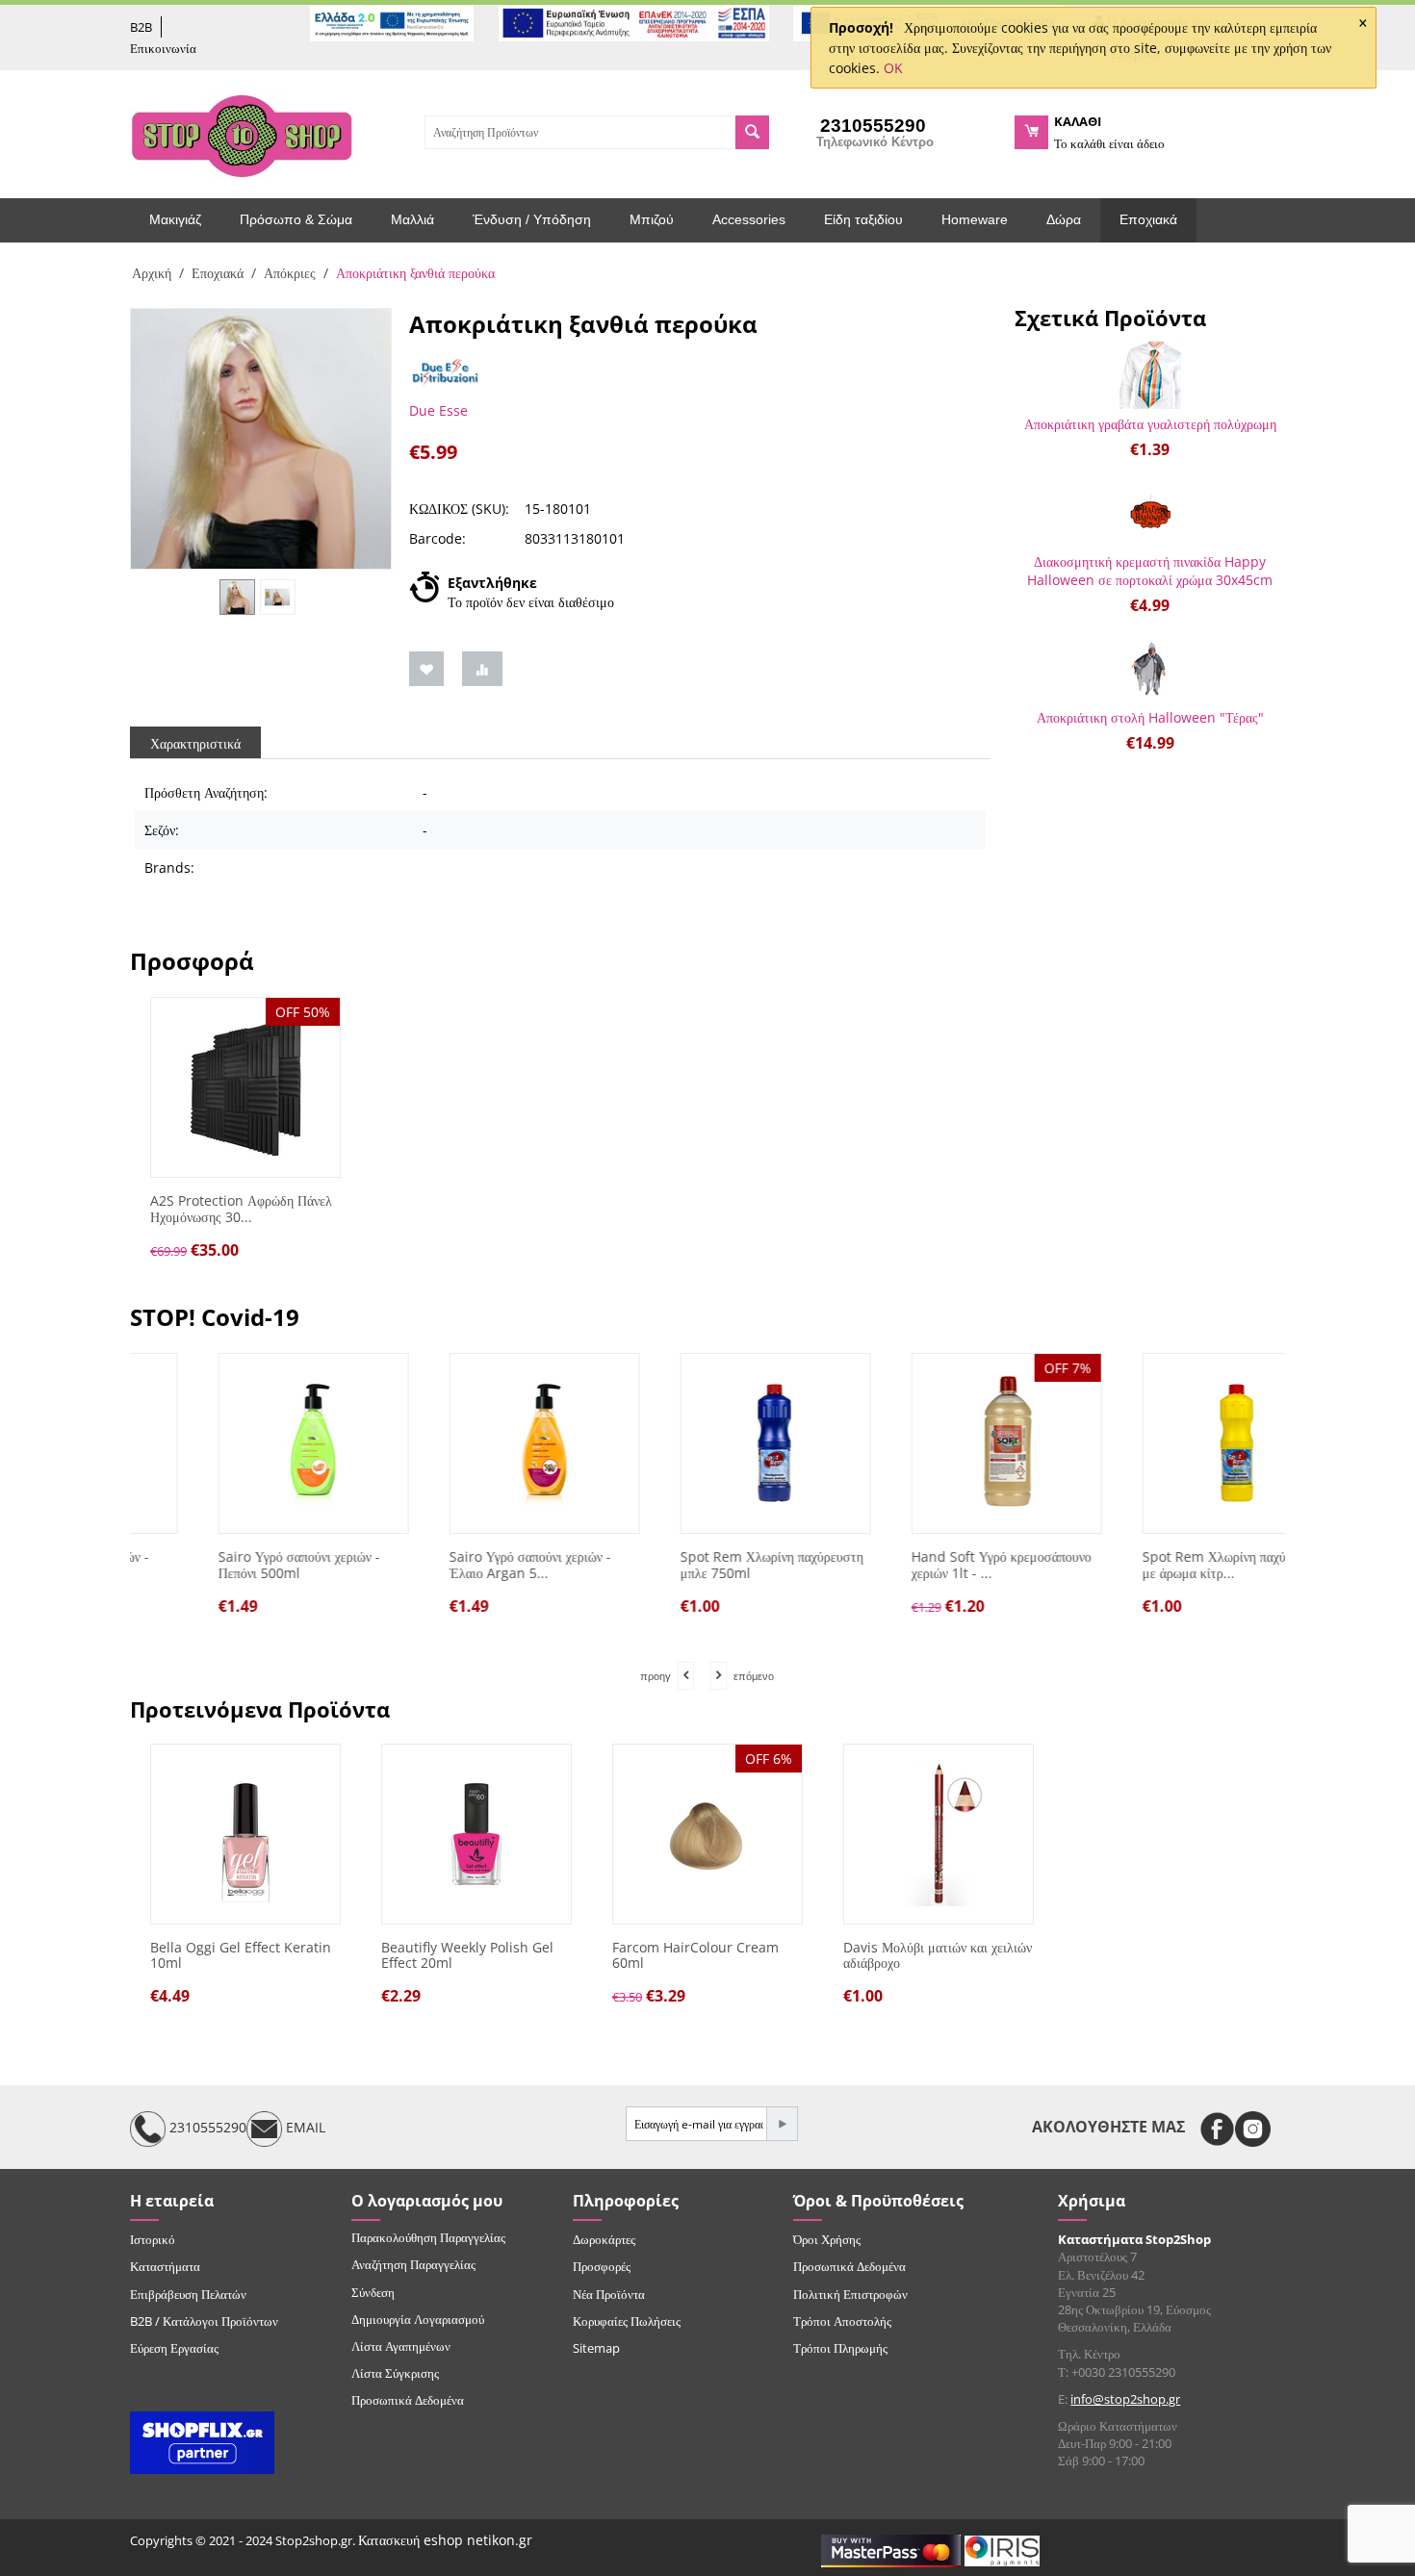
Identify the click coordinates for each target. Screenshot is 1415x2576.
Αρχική (152, 273)
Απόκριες (290, 273)
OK (893, 68)
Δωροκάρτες (604, 2239)
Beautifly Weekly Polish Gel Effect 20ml (467, 1956)
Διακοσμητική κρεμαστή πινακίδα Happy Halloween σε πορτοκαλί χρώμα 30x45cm (1150, 571)
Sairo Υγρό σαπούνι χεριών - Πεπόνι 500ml (231, 1566)
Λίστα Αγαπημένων (401, 2346)
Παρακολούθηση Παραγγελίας (428, 2237)
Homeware (975, 219)
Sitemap (596, 2348)
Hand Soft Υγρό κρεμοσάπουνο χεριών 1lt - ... (933, 1566)
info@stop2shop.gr (1125, 2399)
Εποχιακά (1148, 219)
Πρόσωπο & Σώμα (296, 219)
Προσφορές (602, 2266)
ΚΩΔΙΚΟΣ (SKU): (459, 509)
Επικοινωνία (163, 48)
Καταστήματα (165, 2266)
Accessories (749, 219)
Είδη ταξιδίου (863, 219)
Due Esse (438, 410)
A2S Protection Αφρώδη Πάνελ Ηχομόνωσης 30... (241, 1210)
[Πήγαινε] (782, 2124)
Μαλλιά (412, 219)
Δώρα (1064, 219)
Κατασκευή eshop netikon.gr (445, 2540)
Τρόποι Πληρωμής (840, 2348)
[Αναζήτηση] (752, 132)
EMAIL (304, 2127)
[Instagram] (1253, 2129)
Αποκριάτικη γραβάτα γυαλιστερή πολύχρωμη (1150, 424)
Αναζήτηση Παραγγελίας (413, 2264)
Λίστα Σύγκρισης (395, 2373)
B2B (141, 27)
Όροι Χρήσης (827, 2239)
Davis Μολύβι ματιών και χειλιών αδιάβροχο (938, 1956)
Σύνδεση (373, 2292)
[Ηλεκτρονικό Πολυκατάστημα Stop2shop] (242, 134)
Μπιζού (652, 219)
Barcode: (437, 538)
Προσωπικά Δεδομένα (408, 2400)
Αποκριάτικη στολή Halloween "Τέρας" (1150, 717)
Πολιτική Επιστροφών (850, 2294)
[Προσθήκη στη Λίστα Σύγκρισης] (482, 669)
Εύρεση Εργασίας (174, 2348)
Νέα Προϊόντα (609, 2294)
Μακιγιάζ (175, 219)
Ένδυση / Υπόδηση (532, 219)
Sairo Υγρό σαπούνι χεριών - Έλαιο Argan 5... (462, 1566)
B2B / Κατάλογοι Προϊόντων (204, 2321)
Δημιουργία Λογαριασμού (418, 2319)
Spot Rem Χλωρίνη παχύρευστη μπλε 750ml (704, 1566)
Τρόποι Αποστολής (842, 2321)
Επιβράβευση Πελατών (188, 2294)
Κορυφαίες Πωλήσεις (627, 2321)
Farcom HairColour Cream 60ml (695, 1956)
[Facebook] (1217, 2129)
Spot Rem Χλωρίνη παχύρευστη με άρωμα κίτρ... (1166, 1566)
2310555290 (206, 2127)
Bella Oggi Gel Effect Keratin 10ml (241, 1956)
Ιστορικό (153, 2239)
